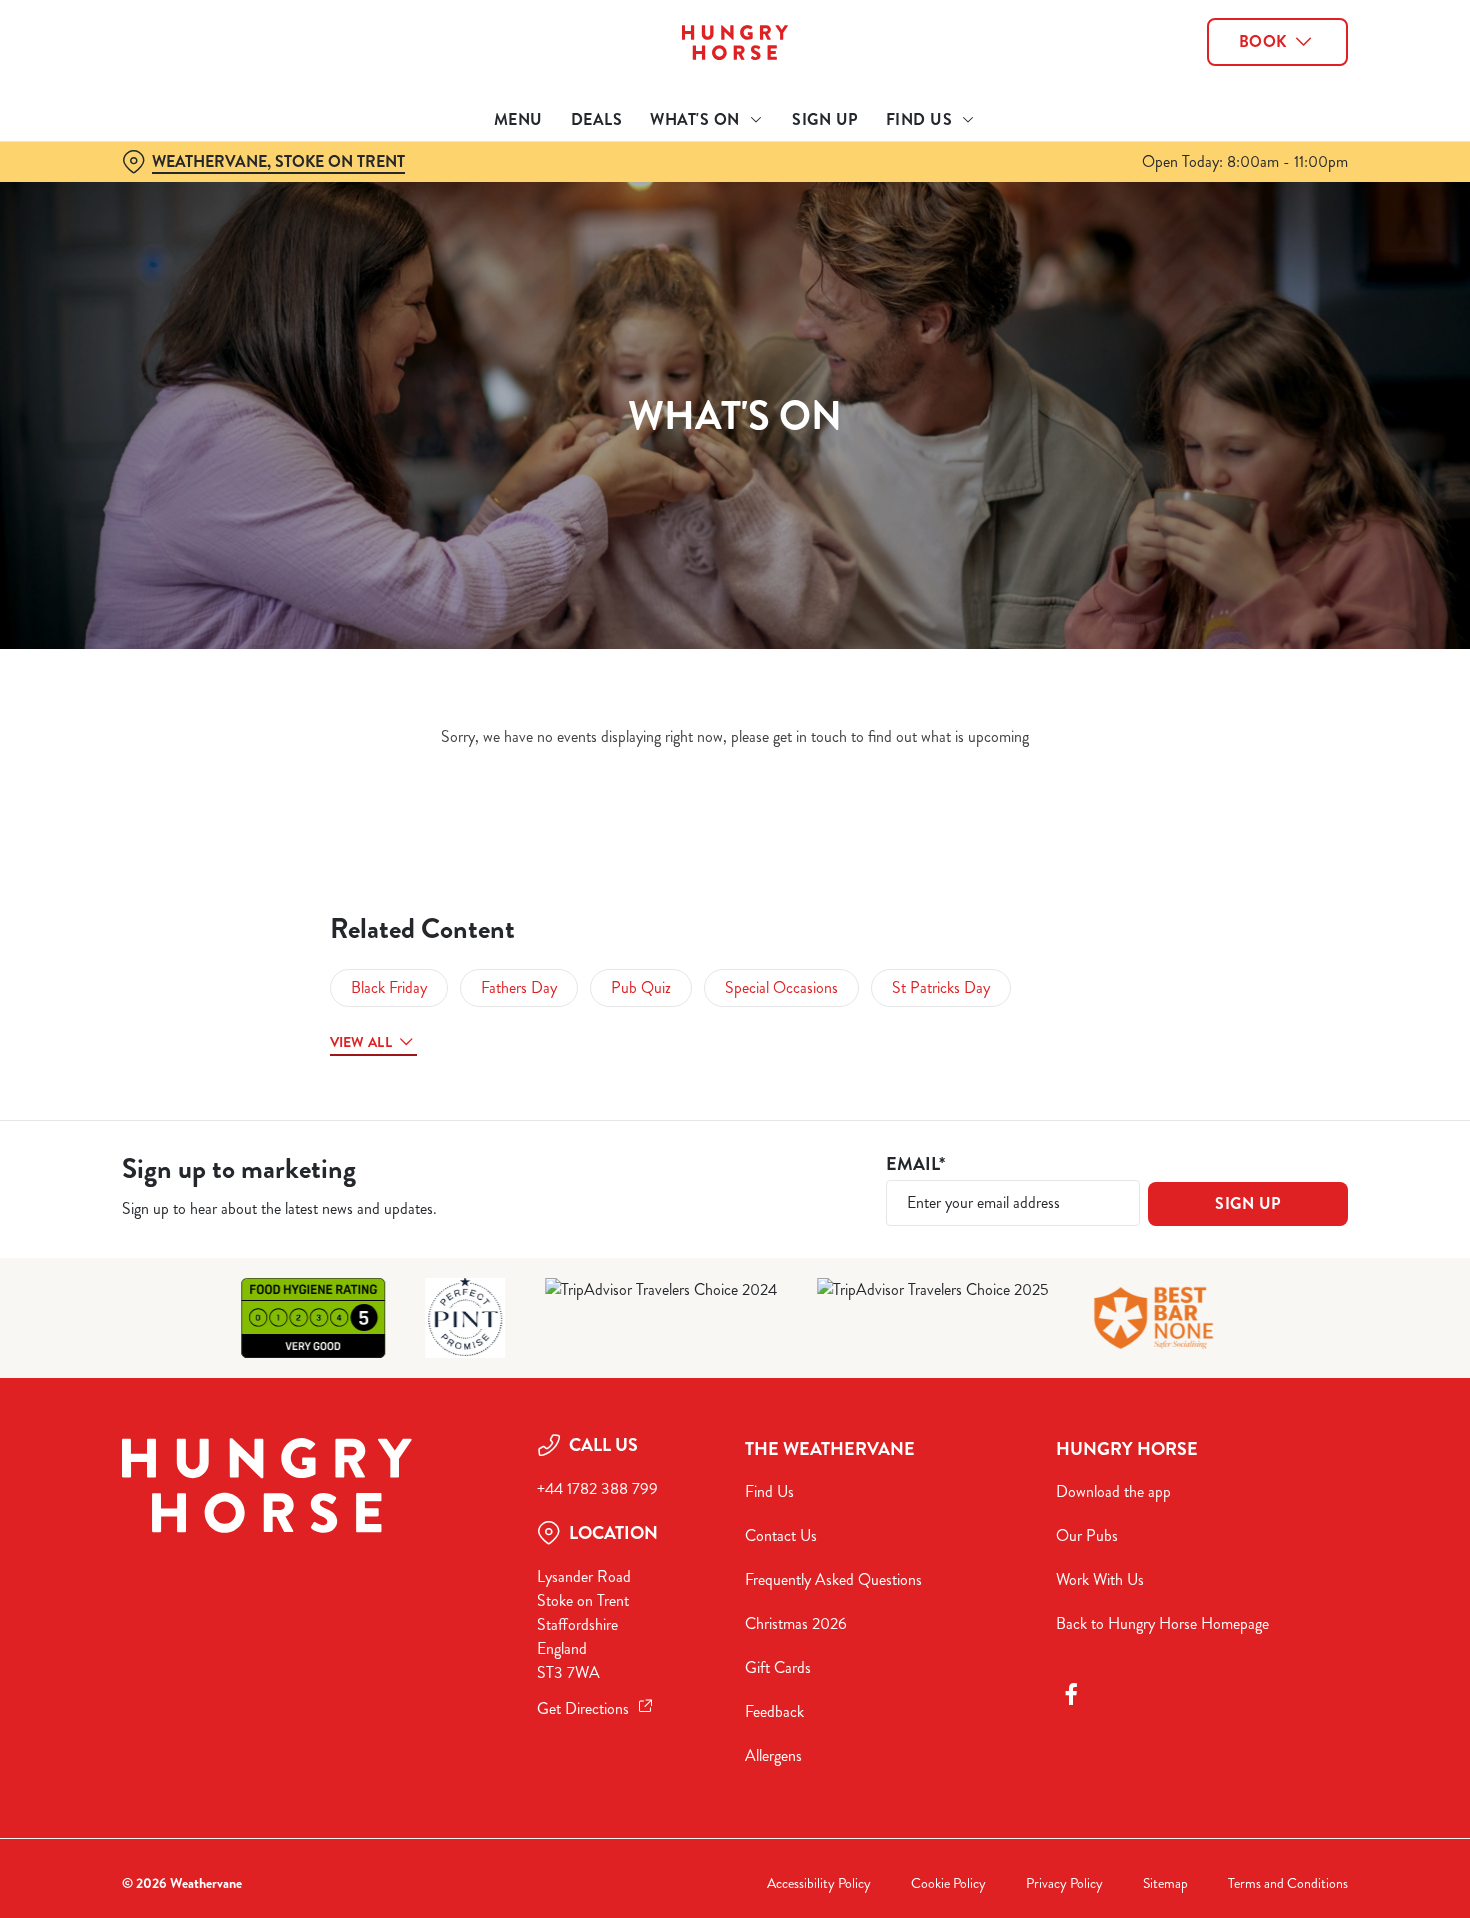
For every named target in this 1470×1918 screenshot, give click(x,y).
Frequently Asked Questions (833, 1579)
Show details (1041, 225)
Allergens (773, 1755)
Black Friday (389, 987)
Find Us (769, 1491)
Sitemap (1165, 1883)
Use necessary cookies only (1303, 118)
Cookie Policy (948, 1883)
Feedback (774, 1711)
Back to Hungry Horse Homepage (1162, 1623)
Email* (915, 1164)
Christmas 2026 (796, 1623)
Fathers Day (519, 987)
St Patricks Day (941, 987)
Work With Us (1100, 1579)
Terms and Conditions (1288, 1883)
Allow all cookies (1303, 52)
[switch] (574, 225)
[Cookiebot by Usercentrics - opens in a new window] (129, 226)
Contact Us (781, 1535)
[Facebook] (1071, 1694)
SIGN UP (1248, 1203)
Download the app (1113, 1491)
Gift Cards (778, 1667)
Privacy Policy (1064, 1883)
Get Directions (583, 1708)
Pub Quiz (641, 987)
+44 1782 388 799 (597, 1488)
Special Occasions (781, 987)
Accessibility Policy (819, 1883)
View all (361, 1042)
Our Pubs (1087, 1535)
